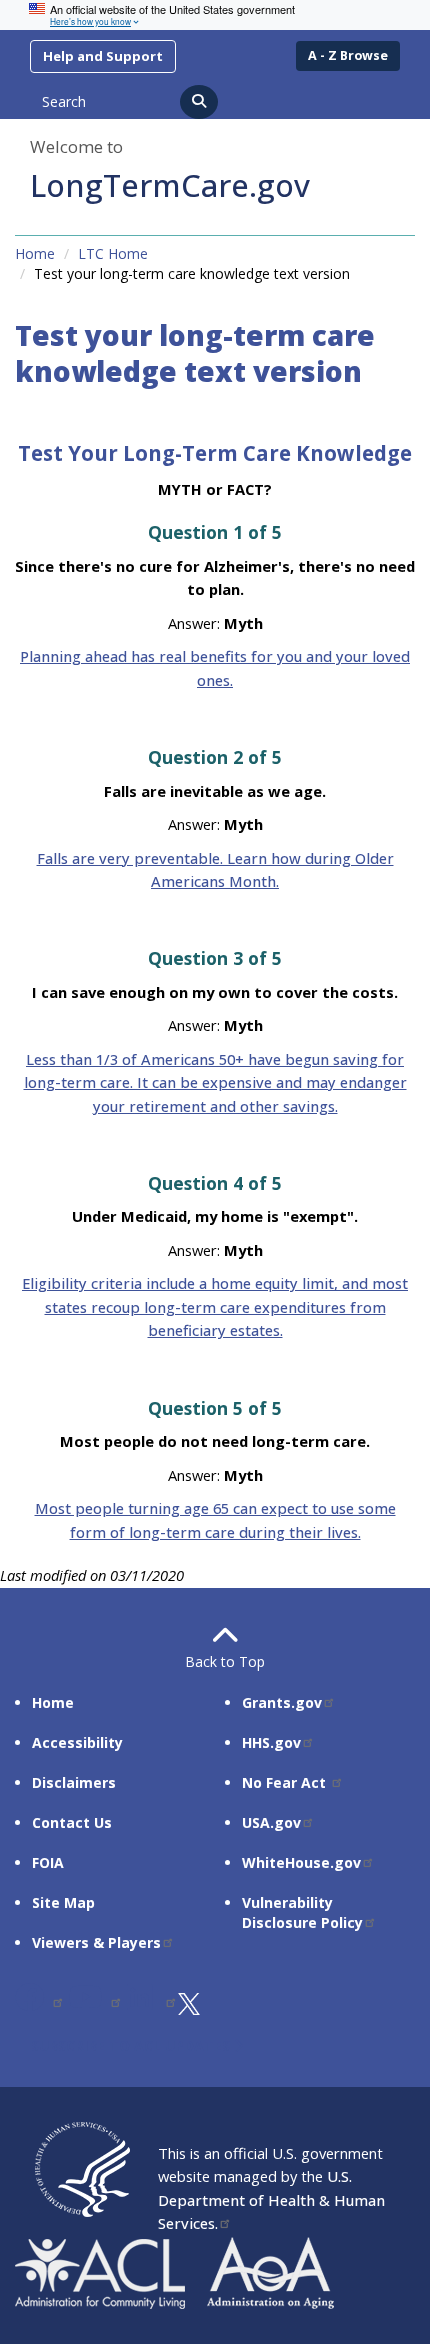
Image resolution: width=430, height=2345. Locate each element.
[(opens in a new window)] (40, 2002)
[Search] (199, 102)
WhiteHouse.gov (301, 1862)
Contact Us (72, 1822)
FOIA (48, 1862)
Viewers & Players (96, 1942)
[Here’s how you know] (215, 15)
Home (35, 253)
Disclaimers (74, 1782)
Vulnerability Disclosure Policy (302, 1912)
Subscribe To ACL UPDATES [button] (132, 2045)
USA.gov (271, 1822)
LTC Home (113, 253)
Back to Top (215, 1661)
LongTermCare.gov (170, 185)
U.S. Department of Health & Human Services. (271, 2199)
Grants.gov (282, 1702)
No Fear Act (286, 1782)
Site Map (63, 1902)
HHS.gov (271, 1742)
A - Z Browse (348, 55)
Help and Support (103, 56)
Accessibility (77, 1742)
